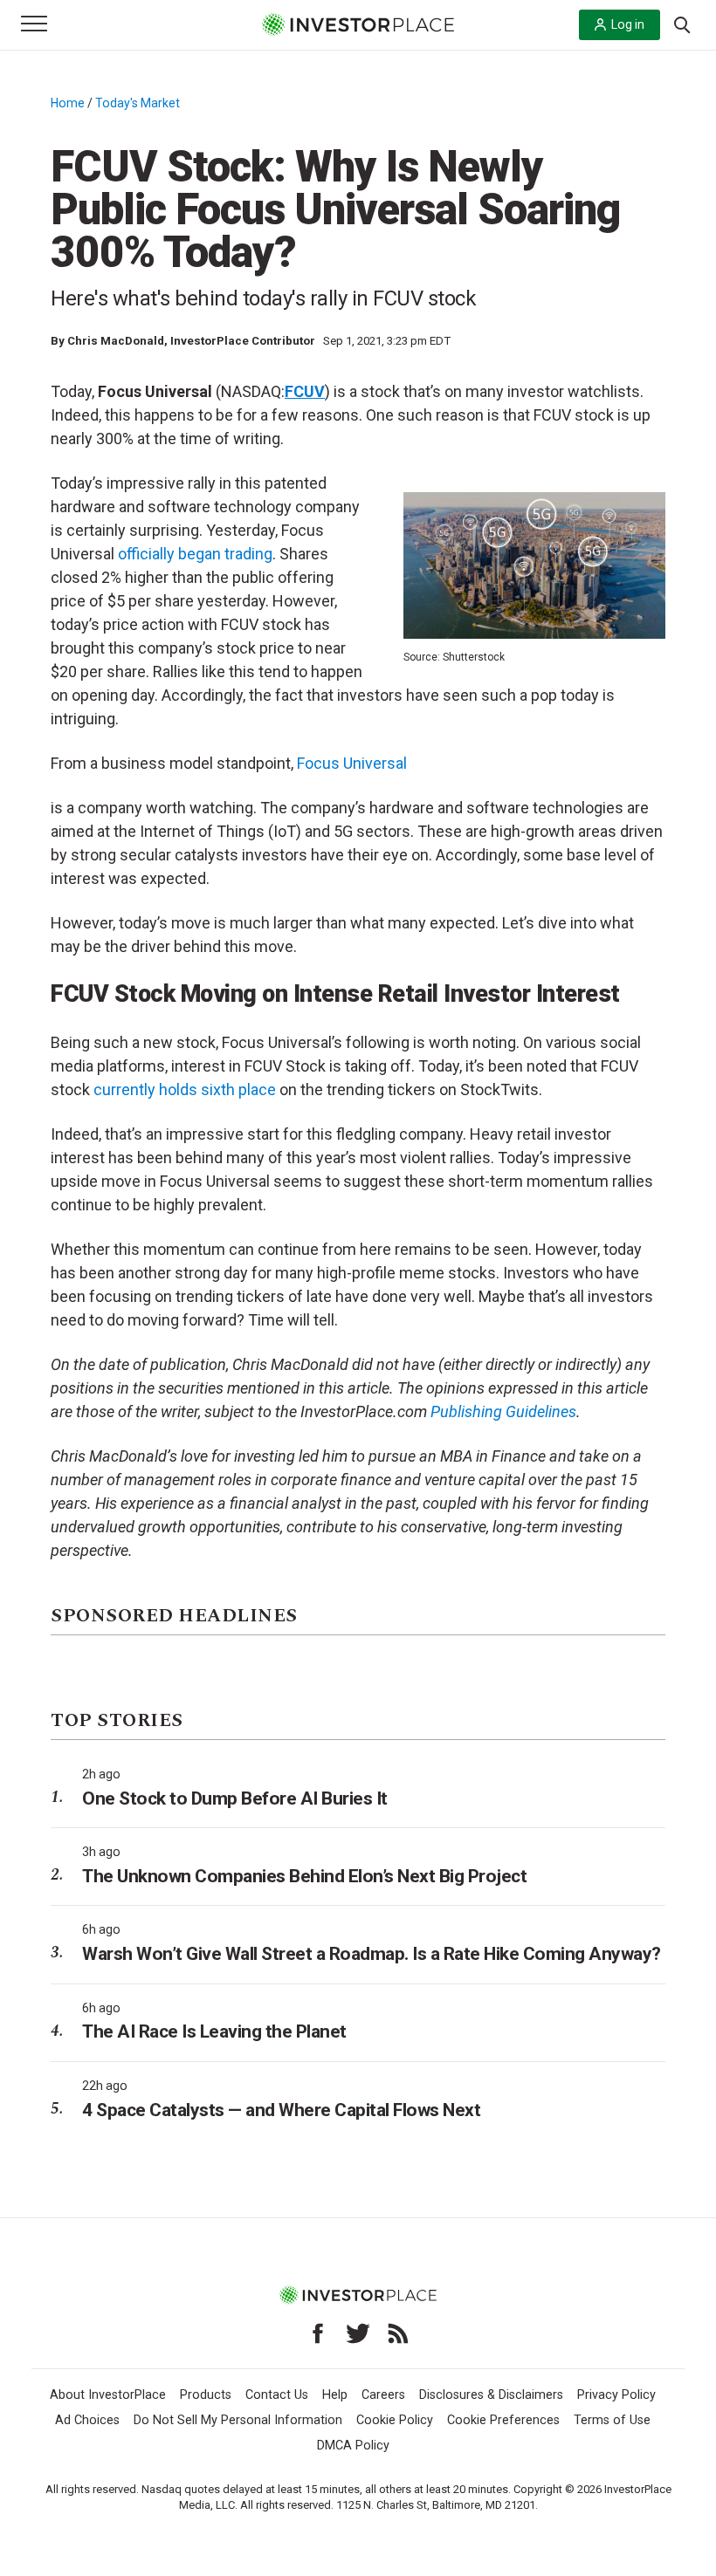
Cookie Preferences (503, 2420)
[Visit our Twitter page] (358, 2333)
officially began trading (195, 554)
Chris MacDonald (116, 341)
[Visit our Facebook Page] (318, 2333)
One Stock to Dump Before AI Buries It (235, 1798)
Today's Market (138, 103)
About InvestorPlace (108, 2395)
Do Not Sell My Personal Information (238, 2420)
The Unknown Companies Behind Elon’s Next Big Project (304, 1876)
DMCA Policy (353, 2446)
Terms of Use (612, 2420)
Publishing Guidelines (503, 1411)
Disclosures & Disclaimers (491, 2395)
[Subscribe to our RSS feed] (398, 2333)
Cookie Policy (395, 2420)
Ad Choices (87, 2420)
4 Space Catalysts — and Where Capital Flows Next (281, 2110)
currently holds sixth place (185, 1089)
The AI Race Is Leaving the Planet (214, 2031)
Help (335, 2395)
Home (68, 103)
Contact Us (277, 2395)
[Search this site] (682, 24)
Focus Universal (352, 763)
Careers (383, 2395)
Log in (628, 24)
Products (206, 2395)
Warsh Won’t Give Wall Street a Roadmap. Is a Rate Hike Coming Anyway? (372, 1954)
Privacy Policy (616, 2395)
